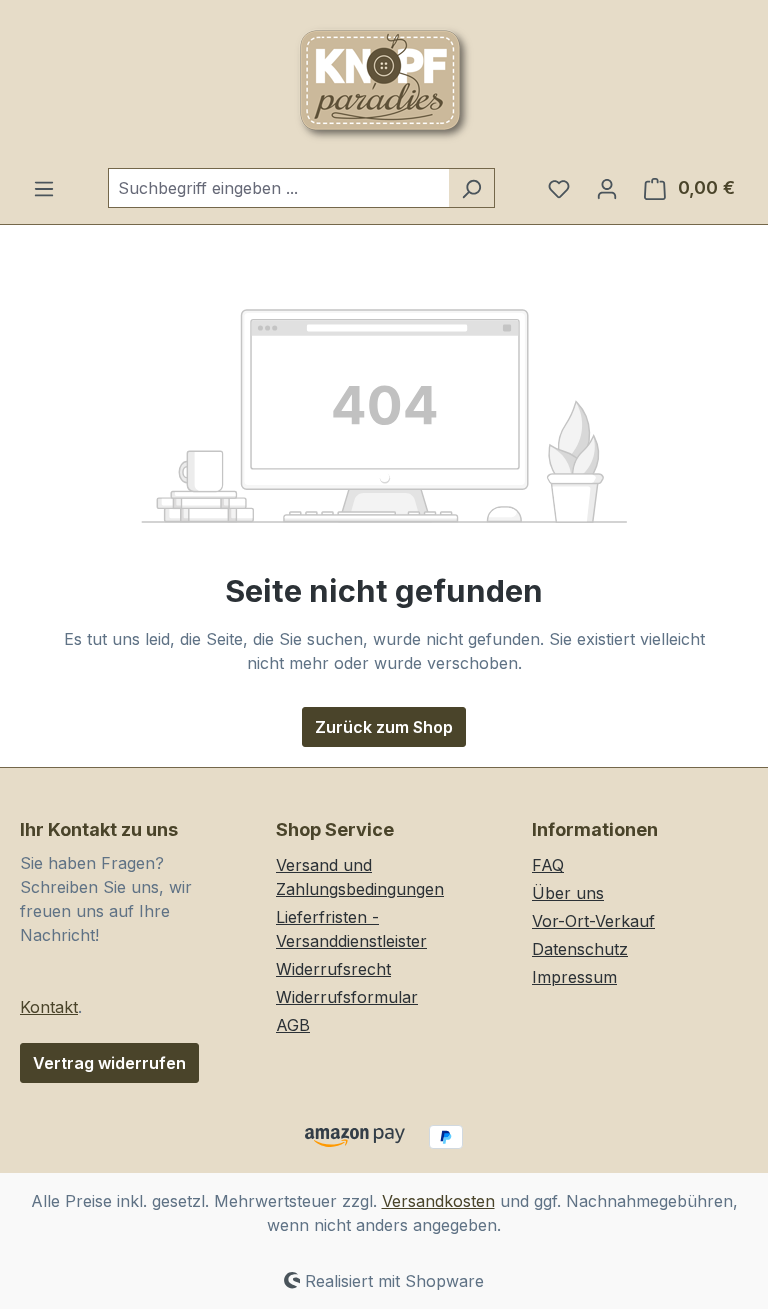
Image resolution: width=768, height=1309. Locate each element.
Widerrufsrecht (333, 969)
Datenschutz (580, 949)
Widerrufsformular (347, 997)
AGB (293, 1025)
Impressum (574, 977)
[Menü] (44, 188)
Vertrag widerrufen (109, 1063)
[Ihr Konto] (607, 188)
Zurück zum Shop (384, 727)
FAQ (548, 865)
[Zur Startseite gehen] (384, 84)
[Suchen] (471, 188)
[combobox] (278, 188)
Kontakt (49, 1007)
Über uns (568, 893)
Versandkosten (438, 1201)
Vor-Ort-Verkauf (593, 921)
